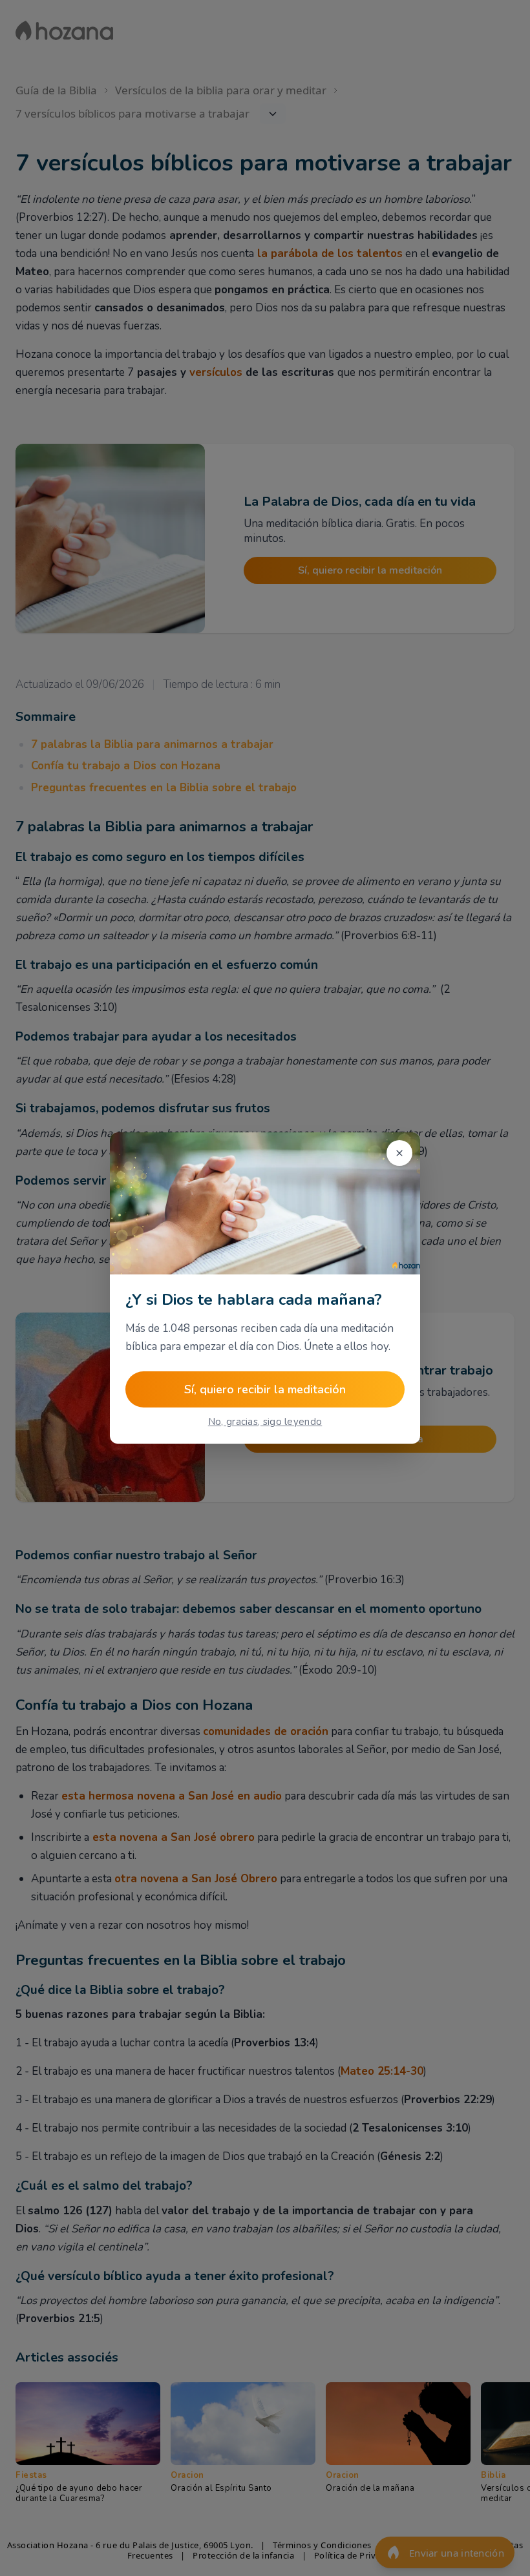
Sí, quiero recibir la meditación (265, 1389)
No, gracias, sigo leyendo (265, 1422)
